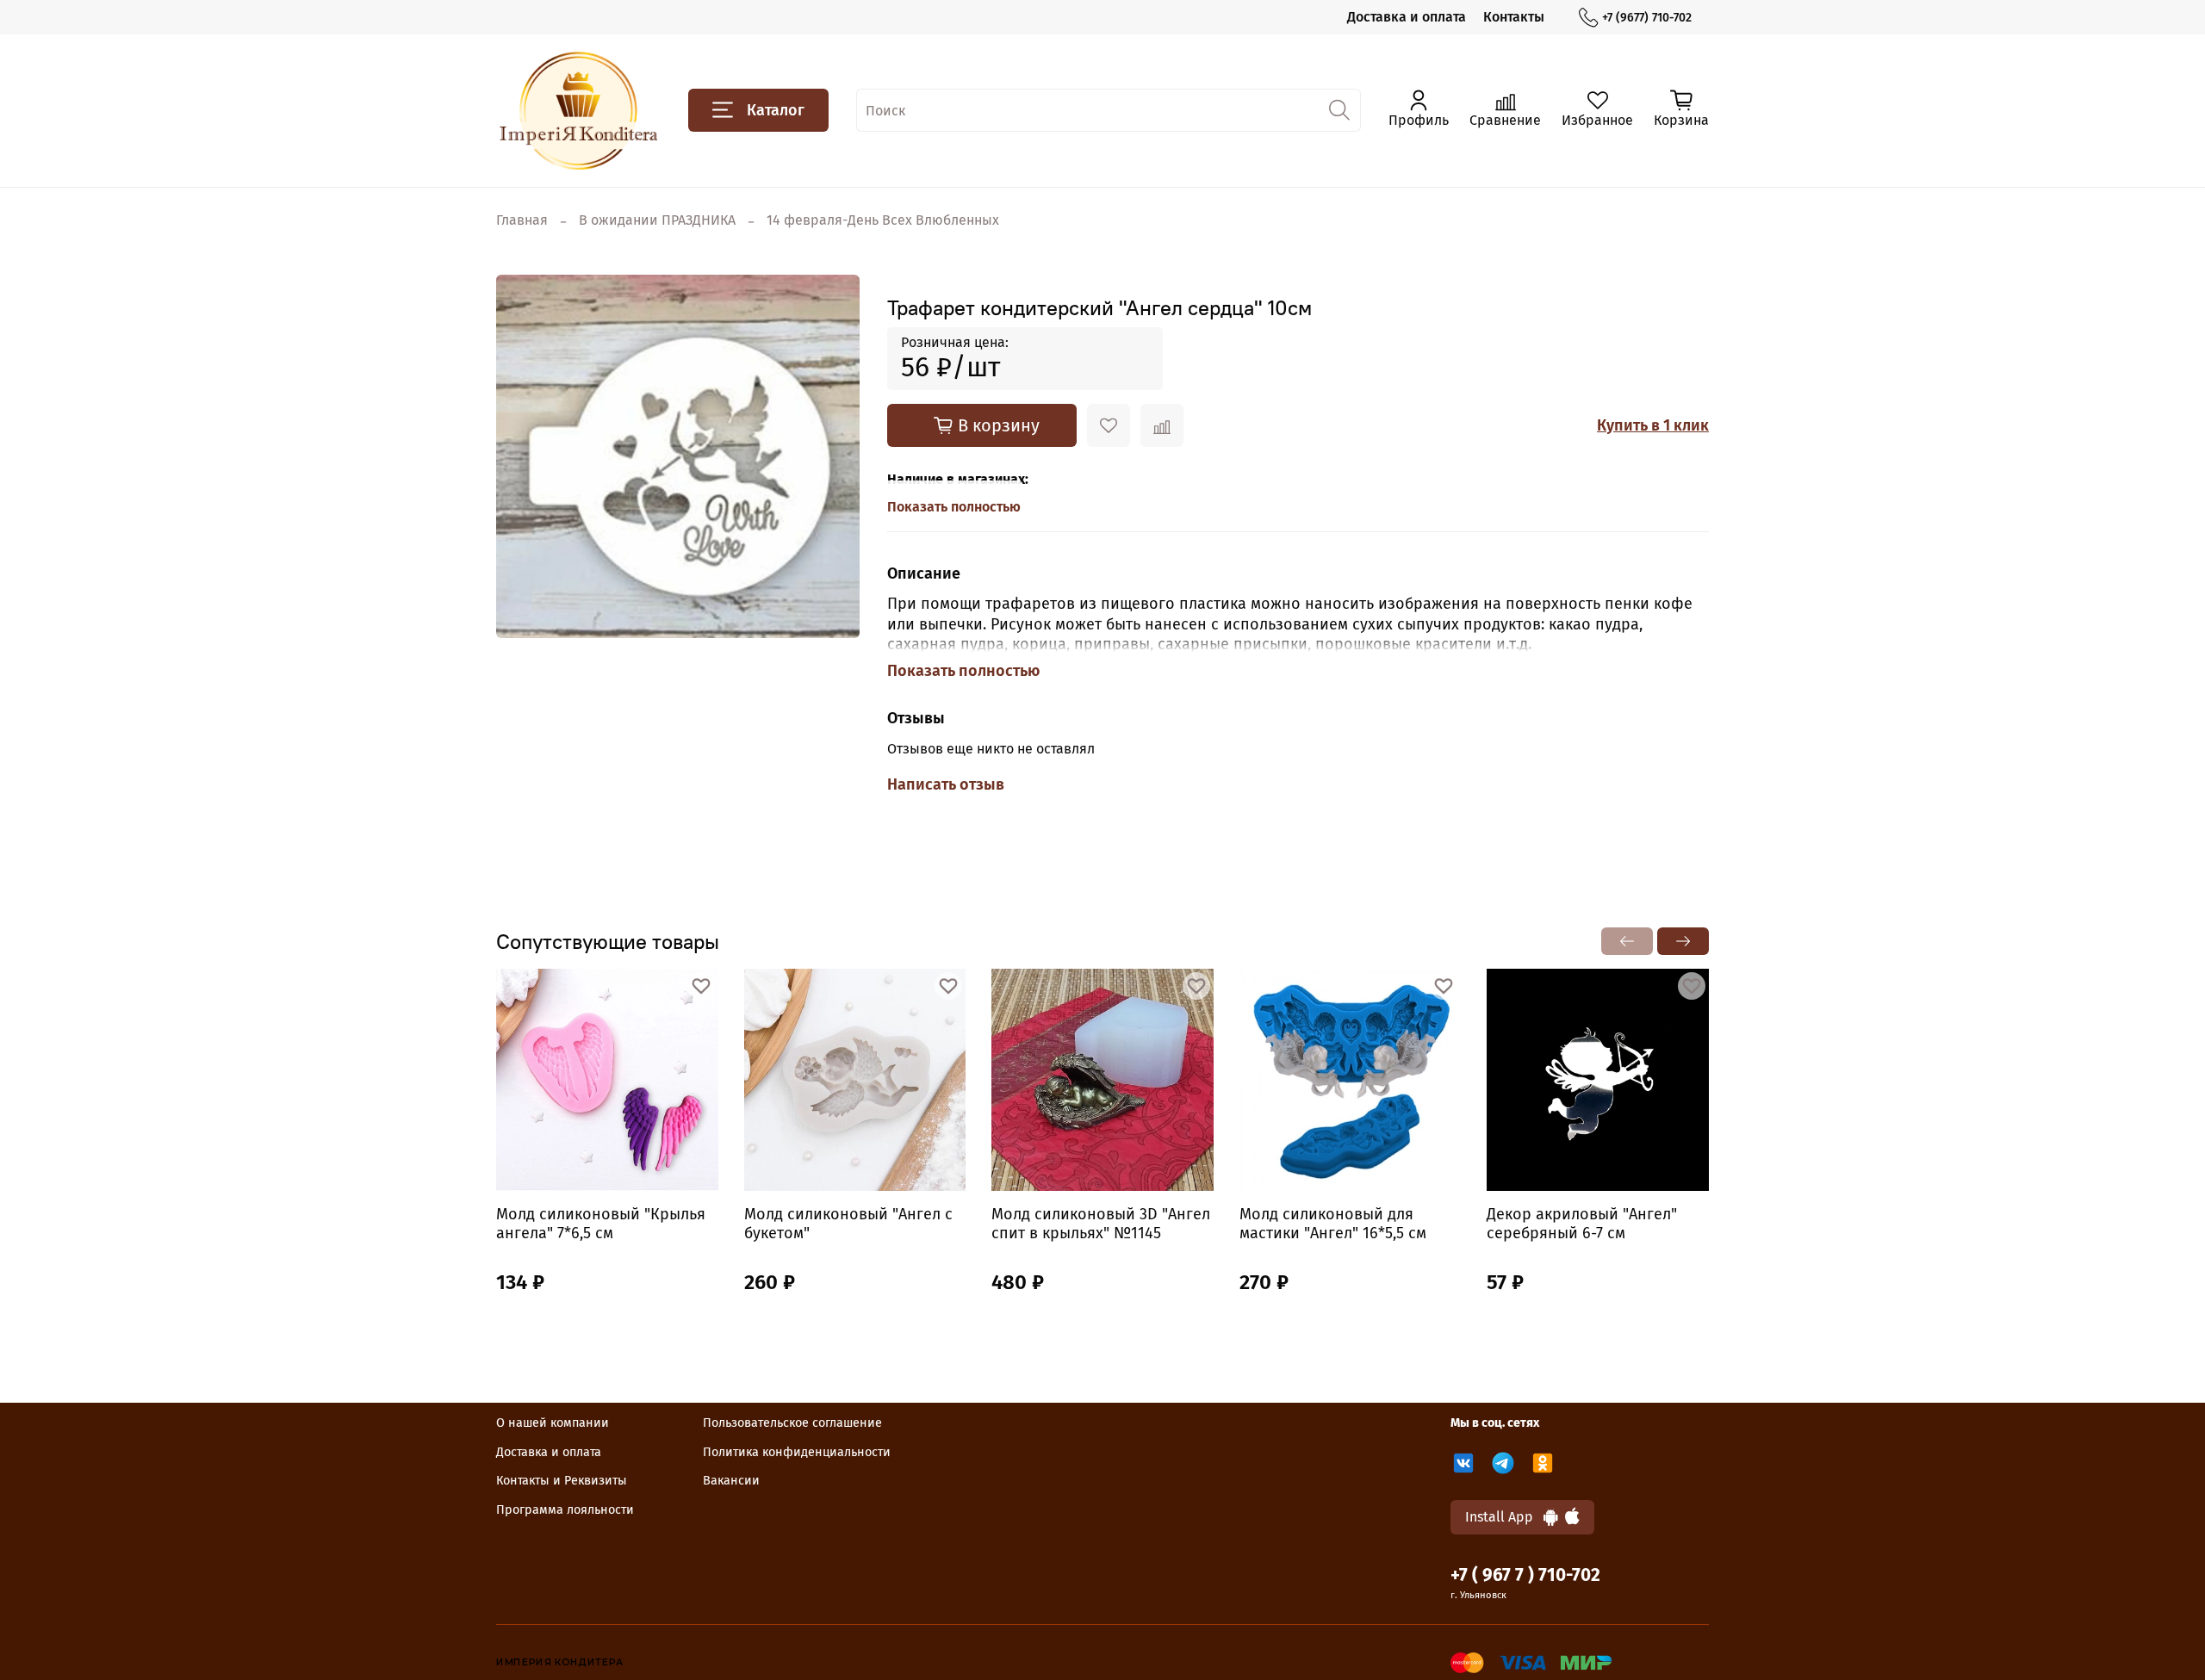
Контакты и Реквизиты (562, 1481)
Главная (522, 220)
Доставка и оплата (1407, 17)
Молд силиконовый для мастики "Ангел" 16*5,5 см (1333, 1224)
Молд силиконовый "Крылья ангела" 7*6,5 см (601, 1224)
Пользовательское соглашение (792, 1423)
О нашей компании (553, 1423)
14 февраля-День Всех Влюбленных (883, 220)
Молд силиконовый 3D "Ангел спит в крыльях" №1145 (1101, 1224)
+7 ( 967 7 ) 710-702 (1525, 1575)
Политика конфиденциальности (797, 1452)
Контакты (1514, 17)
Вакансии (731, 1481)
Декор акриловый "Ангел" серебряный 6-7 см (1582, 1224)
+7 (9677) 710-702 (1647, 18)
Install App (1504, 1517)
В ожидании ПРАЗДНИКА (657, 220)
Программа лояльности (565, 1510)
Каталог (776, 110)
